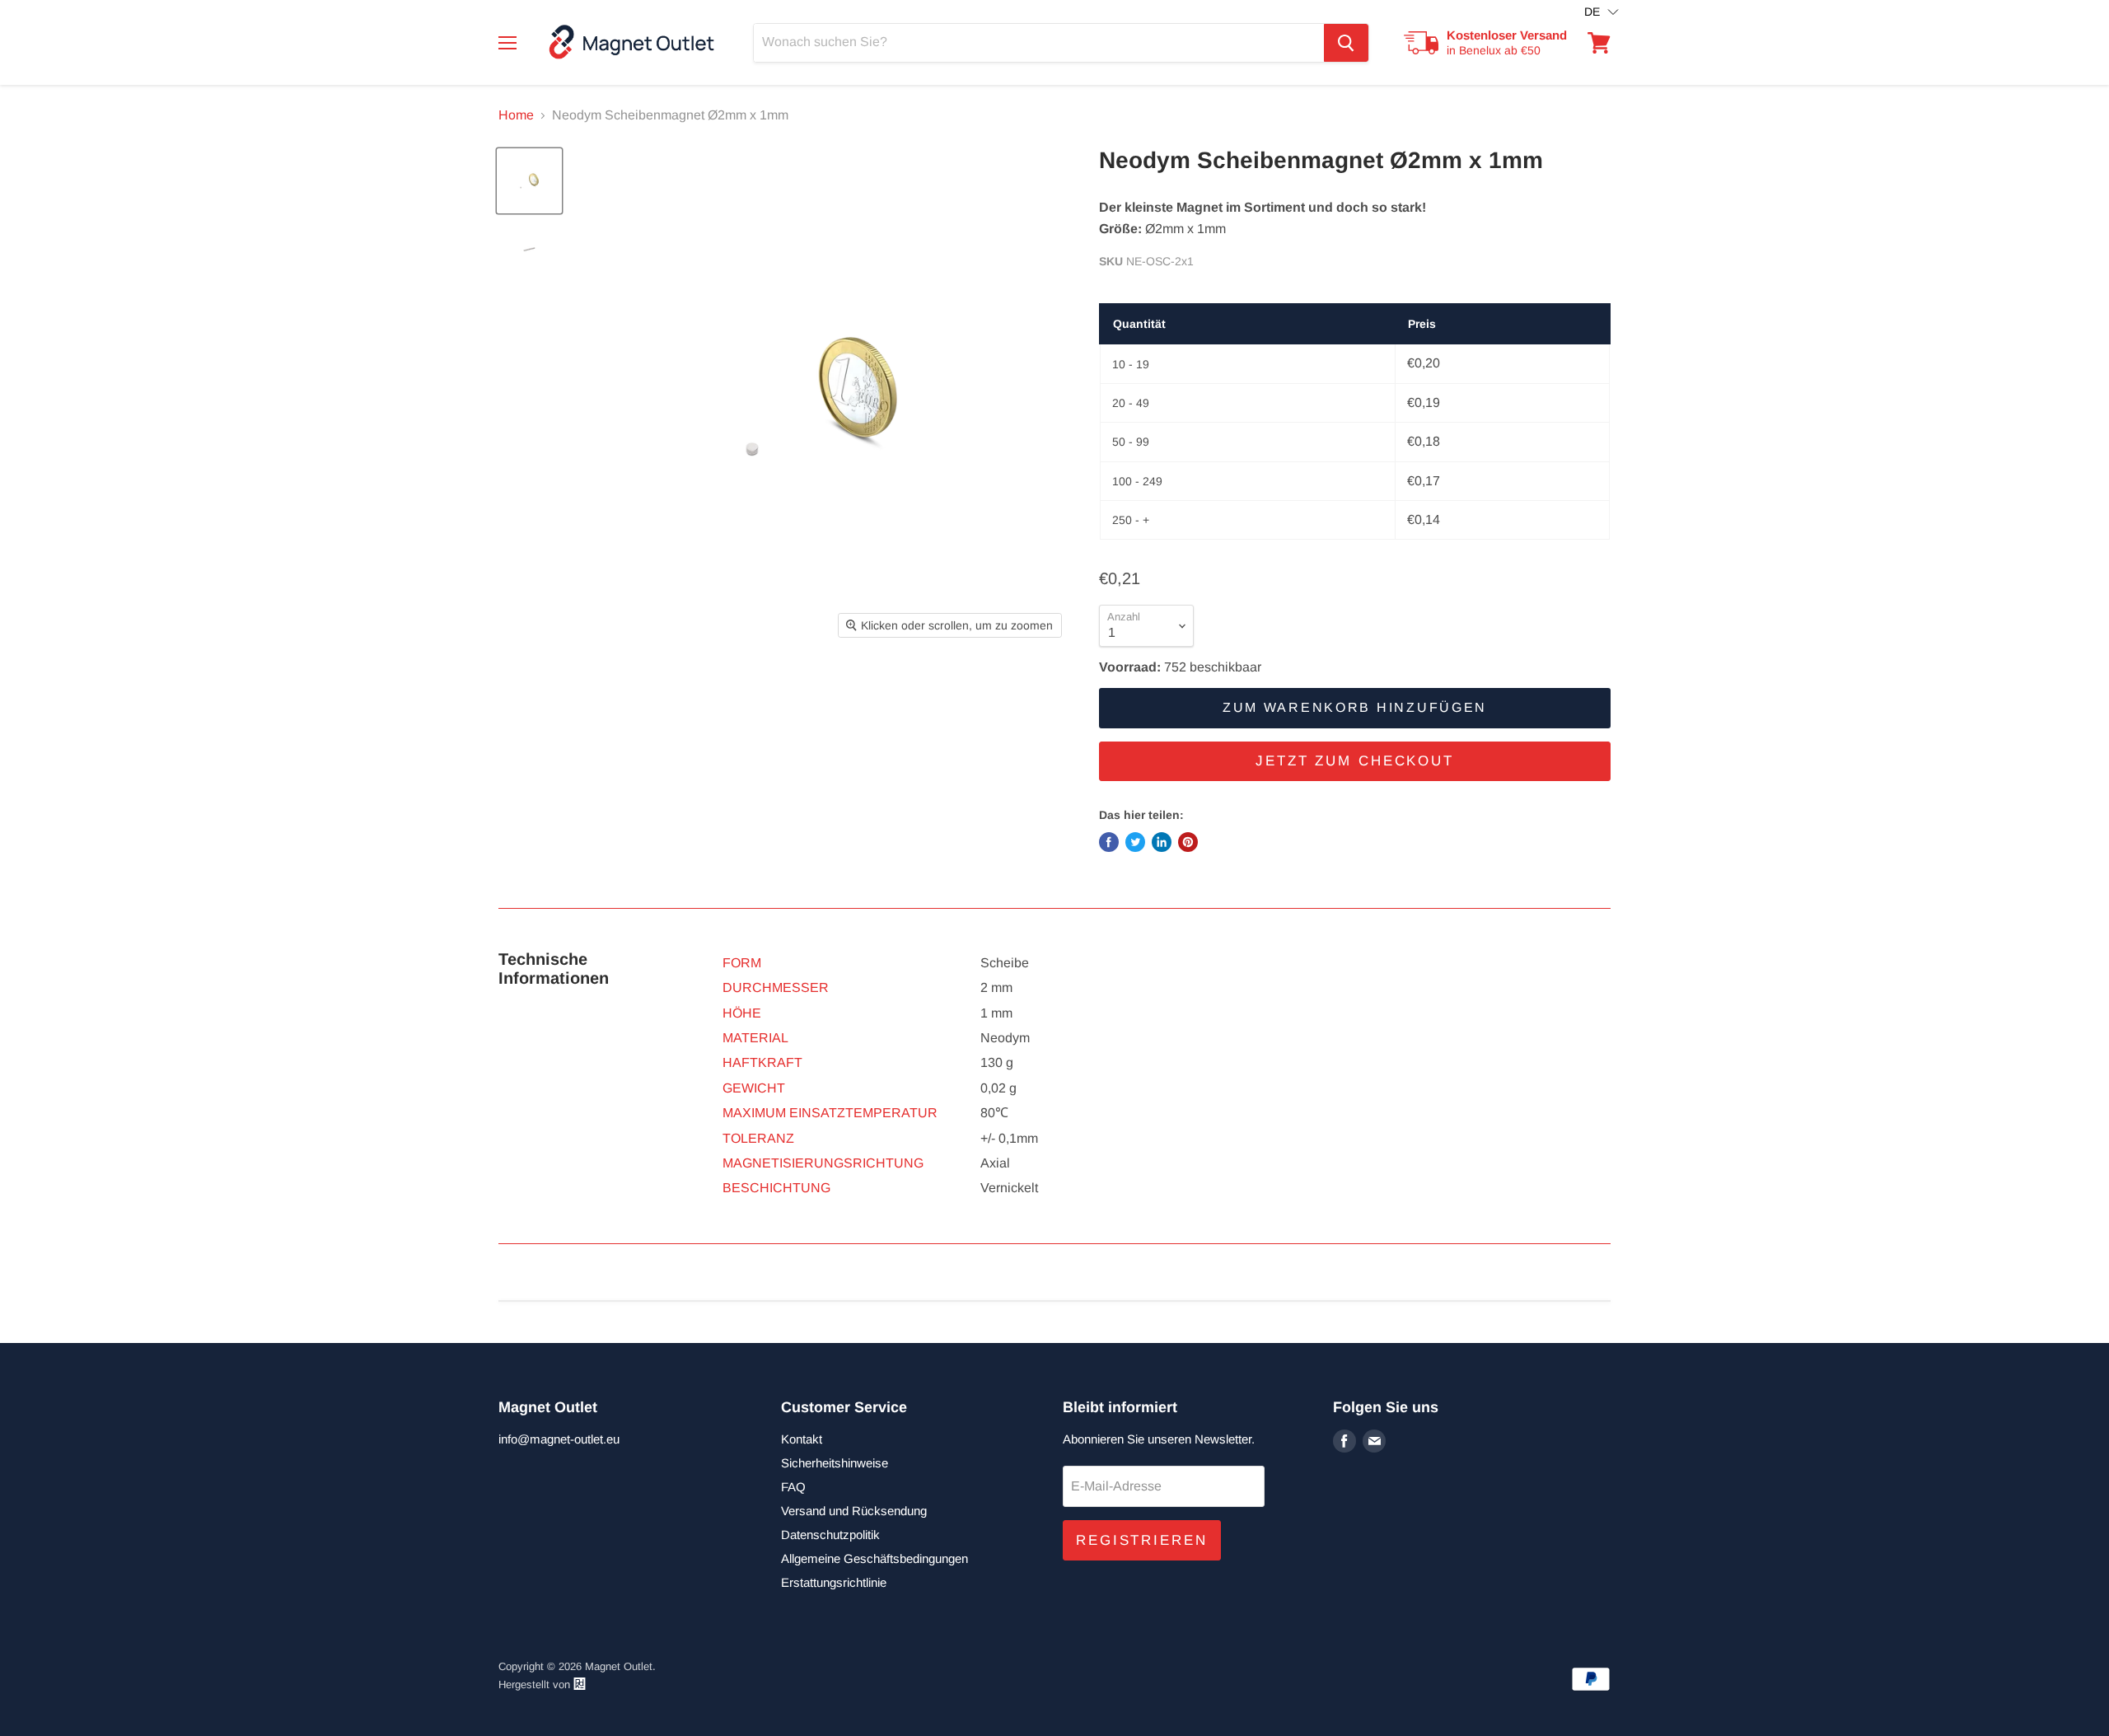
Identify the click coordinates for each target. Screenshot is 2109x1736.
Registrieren (1142, 1540)
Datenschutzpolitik (830, 1535)
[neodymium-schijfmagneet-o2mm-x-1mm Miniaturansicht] (529, 181)
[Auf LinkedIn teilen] (1162, 842)
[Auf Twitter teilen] (1135, 842)
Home (516, 115)
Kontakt (802, 1439)
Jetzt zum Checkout (1355, 761)
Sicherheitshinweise (835, 1463)
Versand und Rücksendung (854, 1511)
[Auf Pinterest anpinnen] (1188, 842)
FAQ (793, 1487)
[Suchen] (1346, 43)
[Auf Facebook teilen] (1109, 842)
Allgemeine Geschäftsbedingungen (874, 1558)
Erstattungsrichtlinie (834, 1582)
